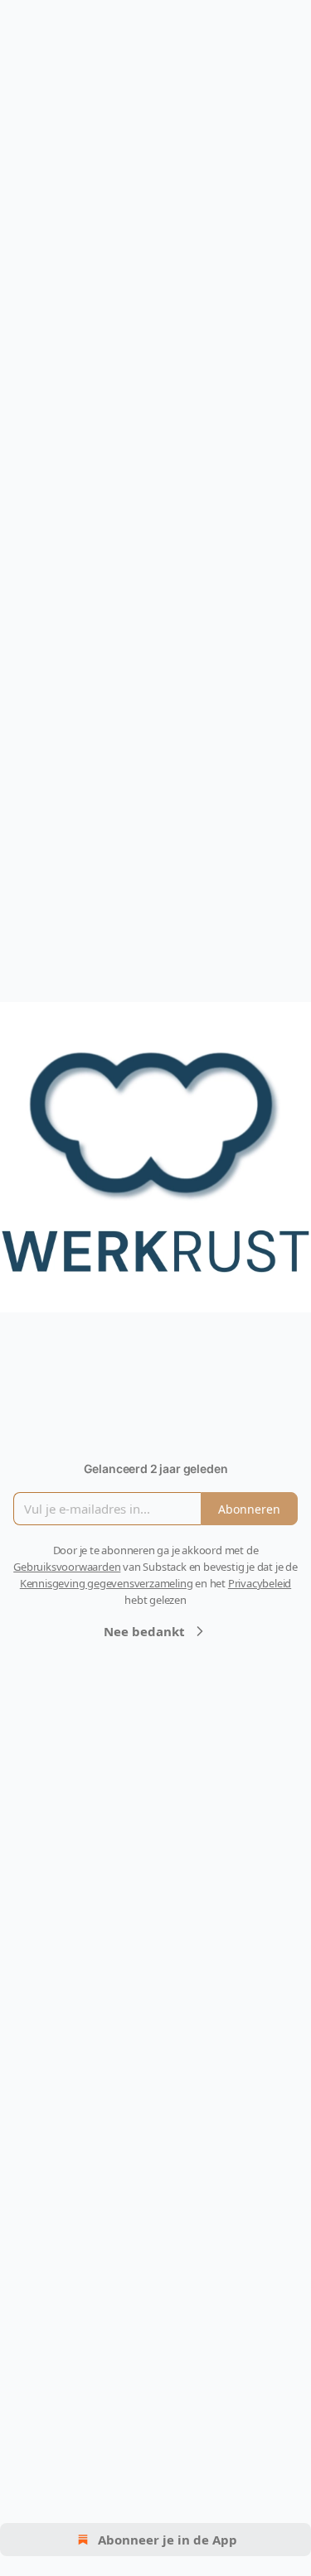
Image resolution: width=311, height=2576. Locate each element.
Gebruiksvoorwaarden (67, 1567)
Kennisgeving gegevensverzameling (107, 1583)
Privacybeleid (260, 1583)
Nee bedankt (144, 1631)
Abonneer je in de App (168, 2540)
